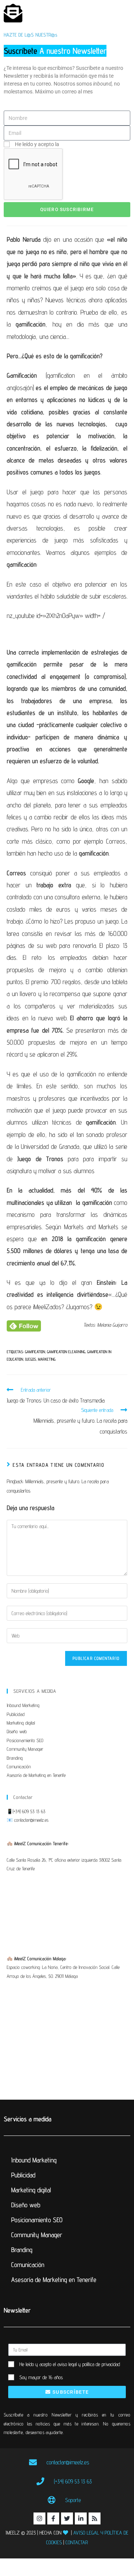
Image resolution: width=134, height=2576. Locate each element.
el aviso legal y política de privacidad (86, 2364)
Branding (15, 1758)
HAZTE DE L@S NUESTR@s (31, 35)
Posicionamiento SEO (25, 1740)
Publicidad (16, 1714)
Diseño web (17, 1731)
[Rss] (95, 2518)
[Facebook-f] (53, 2518)
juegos (31, 1359)
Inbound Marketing (23, 1705)
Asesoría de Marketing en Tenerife (36, 1775)
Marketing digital (21, 1723)
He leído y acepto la (62, 144)
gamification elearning (66, 1352)
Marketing (47, 1359)
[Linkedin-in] (81, 2518)
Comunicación (19, 1766)
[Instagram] (39, 2518)
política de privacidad (85, 144)
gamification (35, 1352)
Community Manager (25, 1749)
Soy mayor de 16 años (41, 2377)
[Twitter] (67, 2518)
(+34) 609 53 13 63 (29, 1811)
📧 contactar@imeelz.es (28, 1820)
